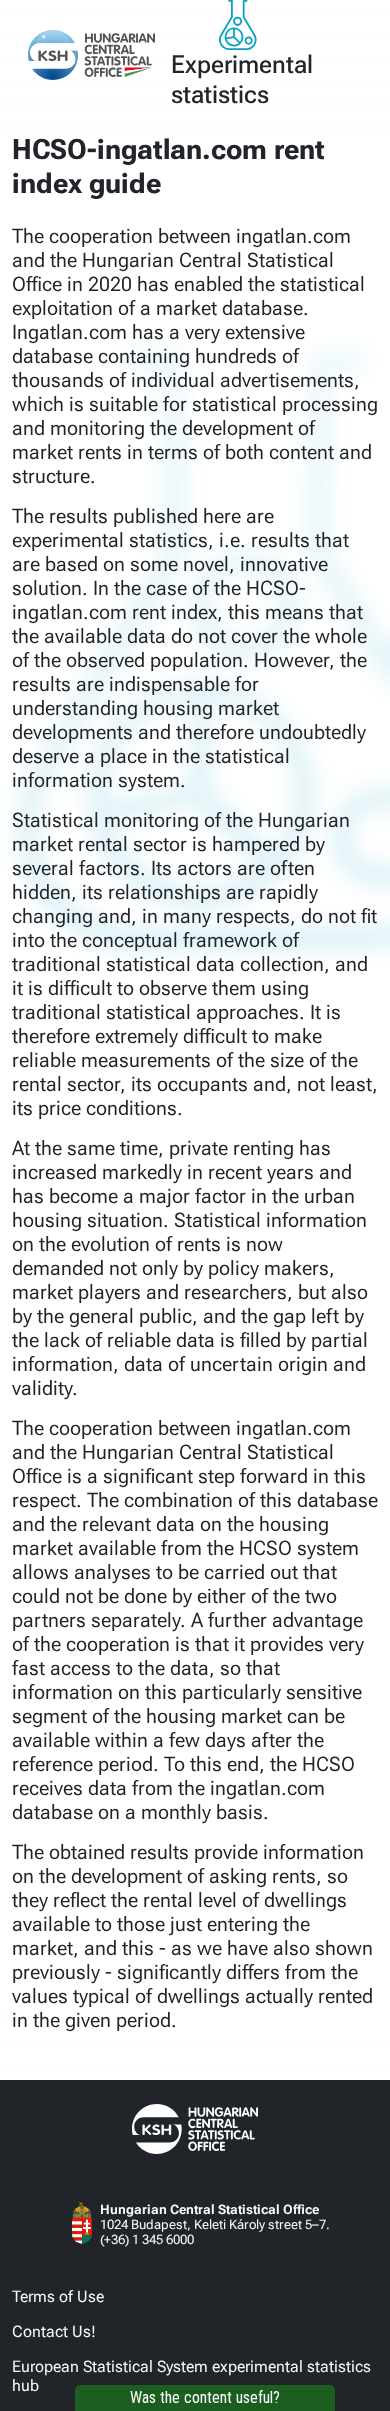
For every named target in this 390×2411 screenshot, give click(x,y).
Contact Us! (54, 2331)
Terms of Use (58, 2296)
